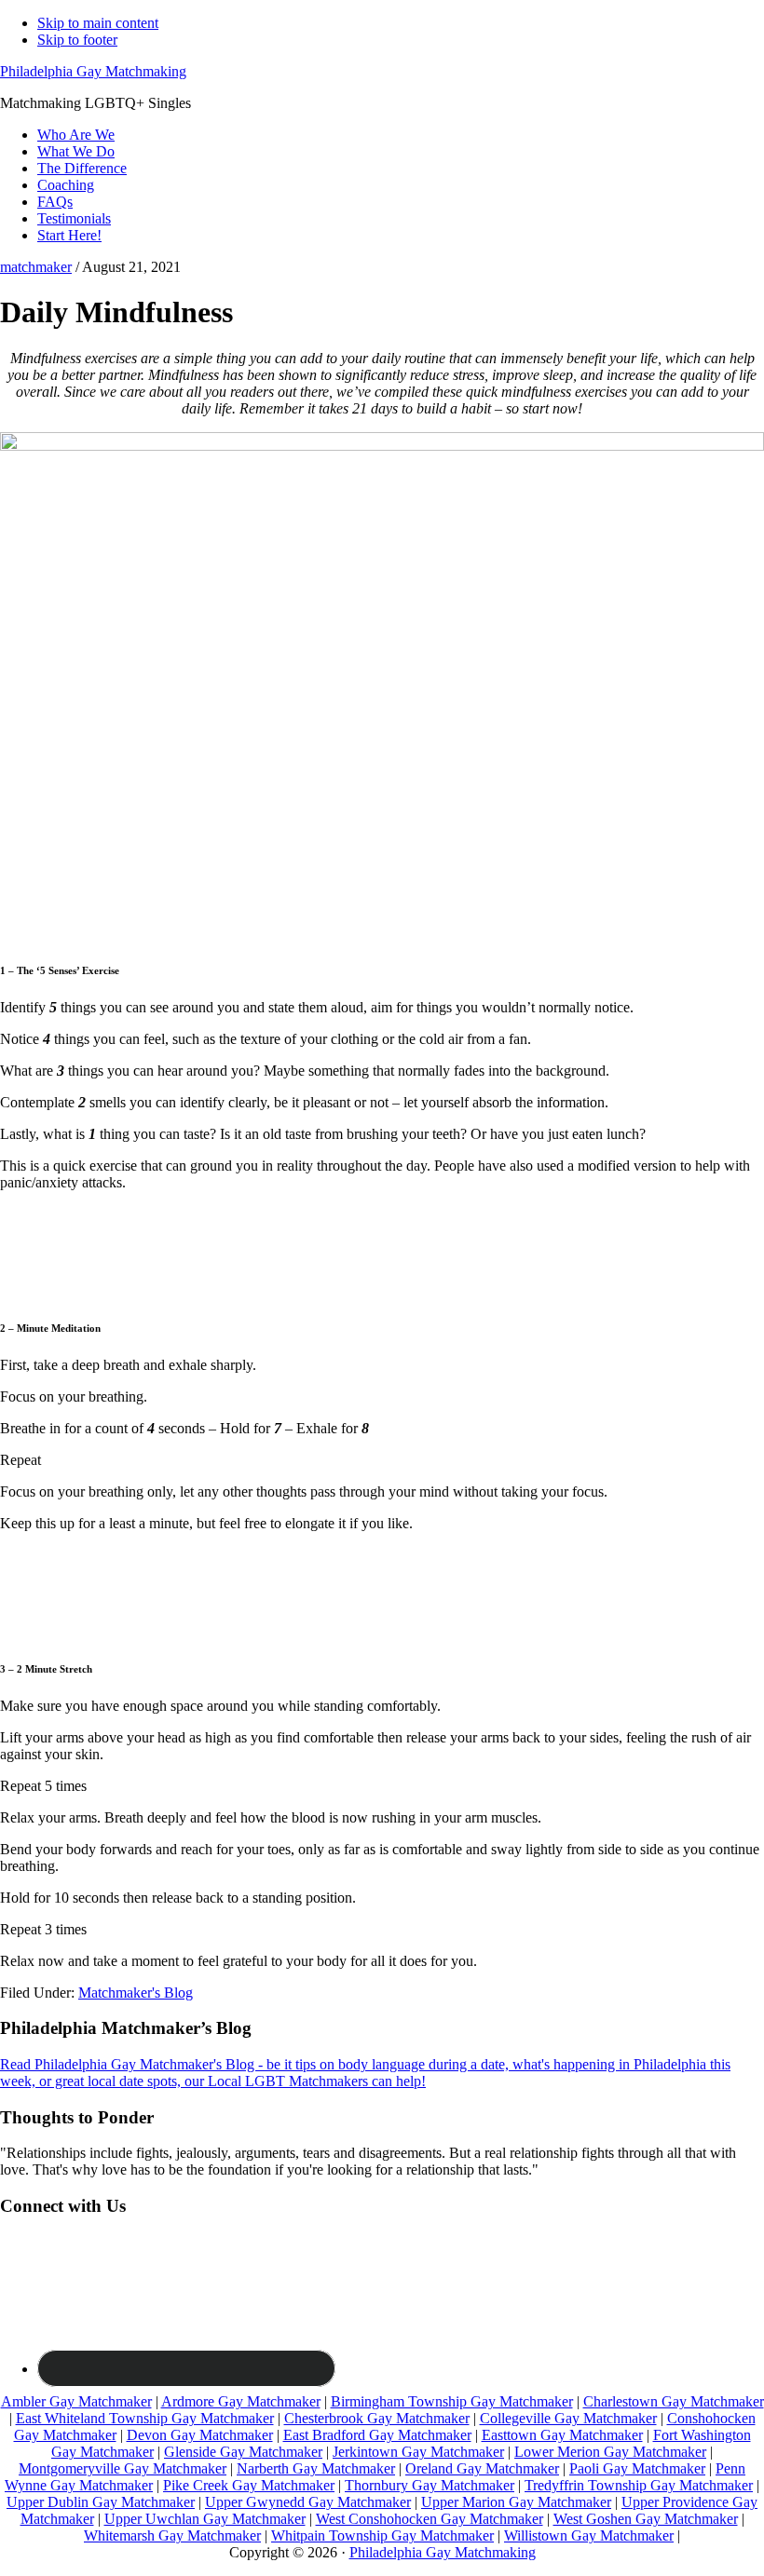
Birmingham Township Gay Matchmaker (452, 2401)
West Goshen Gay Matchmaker (646, 2519)
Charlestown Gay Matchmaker (674, 2401)
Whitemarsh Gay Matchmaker (172, 2535)
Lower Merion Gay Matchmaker (610, 2452)
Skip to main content (98, 23)
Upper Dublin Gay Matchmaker (101, 2502)
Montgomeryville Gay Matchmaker (123, 2468)
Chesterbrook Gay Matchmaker (377, 2418)
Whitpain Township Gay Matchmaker (382, 2535)
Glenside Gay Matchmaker (243, 2452)
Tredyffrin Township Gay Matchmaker (639, 2485)
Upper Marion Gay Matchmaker (516, 2502)
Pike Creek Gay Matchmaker (249, 2485)
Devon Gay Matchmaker (200, 2435)
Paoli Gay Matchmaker (637, 2468)
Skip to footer (77, 40)
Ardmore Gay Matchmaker (241, 2401)
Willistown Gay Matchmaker (589, 2535)
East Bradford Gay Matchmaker (377, 2435)
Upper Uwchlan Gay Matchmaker (205, 2519)
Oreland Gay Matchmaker (482, 2468)
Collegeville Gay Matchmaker (568, 2418)
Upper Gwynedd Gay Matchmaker (308, 2502)
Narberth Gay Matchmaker (316, 2468)
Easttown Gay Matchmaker (562, 2435)
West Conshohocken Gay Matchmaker (430, 2519)
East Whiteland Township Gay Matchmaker (145, 2418)
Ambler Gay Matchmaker (76, 2401)
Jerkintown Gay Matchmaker (418, 2452)
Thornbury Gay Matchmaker (430, 2485)
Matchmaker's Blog (136, 1993)
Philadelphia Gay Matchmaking (93, 71)
